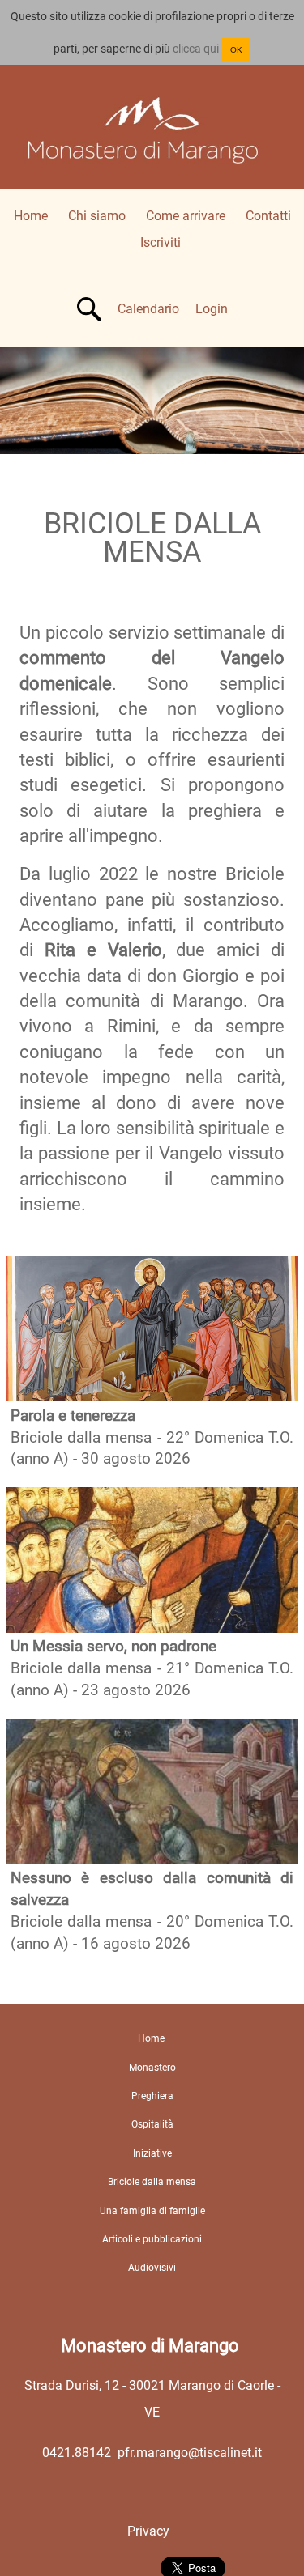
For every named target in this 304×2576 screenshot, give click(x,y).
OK (236, 50)
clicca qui (196, 49)
